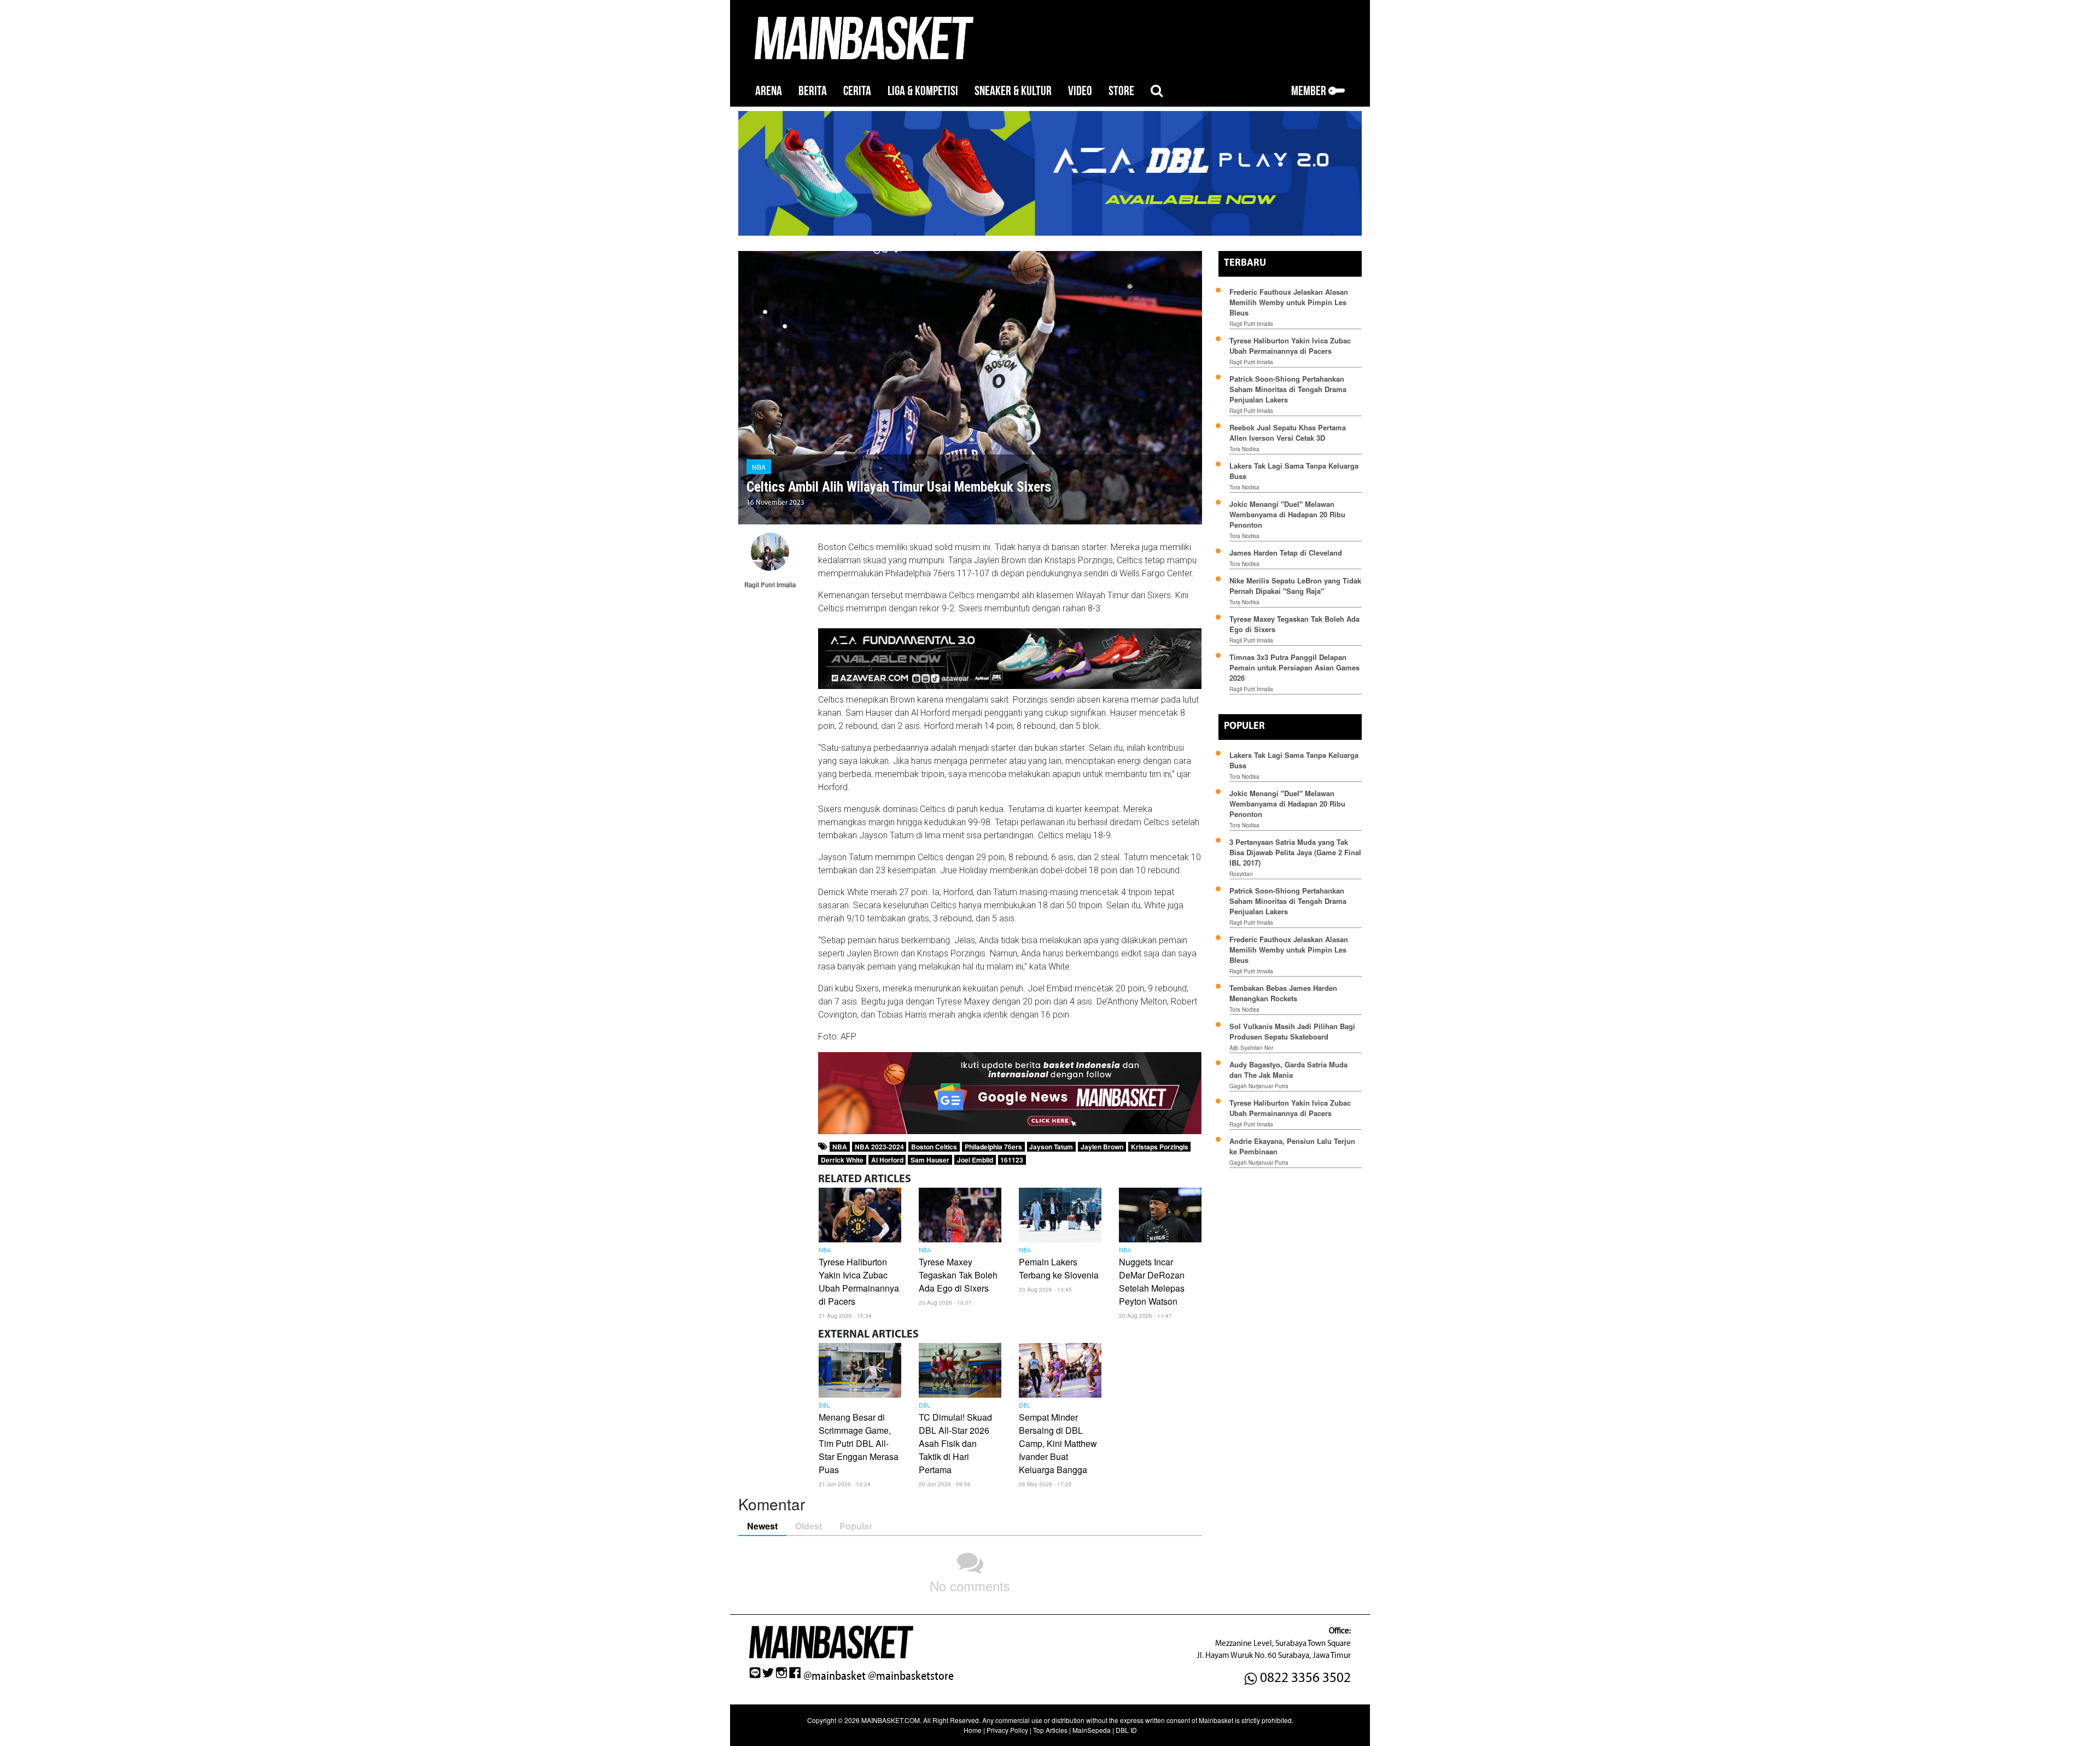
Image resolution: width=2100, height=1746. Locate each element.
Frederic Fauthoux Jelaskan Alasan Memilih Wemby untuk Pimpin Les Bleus (1289, 302)
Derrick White (842, 1160)
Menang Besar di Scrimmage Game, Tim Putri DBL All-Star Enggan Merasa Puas (859, 1443)
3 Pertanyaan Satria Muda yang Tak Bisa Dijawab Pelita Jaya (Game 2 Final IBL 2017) (1295, 852)
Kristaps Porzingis (1160, 1147)
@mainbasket (835, 1676)
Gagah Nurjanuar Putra (1259, 1086)
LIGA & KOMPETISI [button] (923, 91)
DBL (824, 1406)
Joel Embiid (975, 1160)
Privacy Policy (1007, 1730)
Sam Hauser (930, 1160)
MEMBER (1310, 91)
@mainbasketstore (911, 1676)
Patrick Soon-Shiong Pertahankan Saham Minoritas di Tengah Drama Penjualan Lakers (1288, 389)
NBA (759, 467)
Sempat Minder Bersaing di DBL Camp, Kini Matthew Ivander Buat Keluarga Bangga (1058, 1443)
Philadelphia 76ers (993, 1147)
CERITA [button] (857, 91)
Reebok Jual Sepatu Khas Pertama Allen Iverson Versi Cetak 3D (1288, 433)
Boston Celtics (934, 1147)
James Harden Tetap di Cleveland (1286, 553)
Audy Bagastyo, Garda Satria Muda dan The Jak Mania (1288, 1070)
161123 (1012, 1160)
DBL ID (1126, 1730)
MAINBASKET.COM (891, 1720)
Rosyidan (1241, 874)
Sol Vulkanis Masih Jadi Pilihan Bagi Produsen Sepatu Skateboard (1292, 1031)
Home (973, 1730)
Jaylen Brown (1102, 1147)
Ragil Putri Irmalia (1251, 324)
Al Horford (887, 1160)
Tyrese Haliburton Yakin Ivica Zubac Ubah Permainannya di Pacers (859, 1281)
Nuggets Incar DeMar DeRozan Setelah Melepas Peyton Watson (1152, 1281)
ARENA (769, 91)
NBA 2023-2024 (879, 1147)
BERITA (813, 91)
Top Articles (1050, 1730)
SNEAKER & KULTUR (1013, 91)
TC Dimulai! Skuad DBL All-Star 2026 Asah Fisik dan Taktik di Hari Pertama (955, 1443)
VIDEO (1080, 91)
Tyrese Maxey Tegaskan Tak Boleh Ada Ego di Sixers (958, 1275)
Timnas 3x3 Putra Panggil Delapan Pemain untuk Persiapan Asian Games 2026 (1294, 667)
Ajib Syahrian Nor (1251, 1048)
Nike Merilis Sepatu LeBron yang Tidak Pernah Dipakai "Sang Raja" (1295, 586)
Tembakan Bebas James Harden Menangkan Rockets (1283, 993)
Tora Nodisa (1244, 449)
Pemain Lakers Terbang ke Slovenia (1059, 1268)
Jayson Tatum (1051, 1147)
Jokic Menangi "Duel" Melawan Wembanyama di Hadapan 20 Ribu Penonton (1287, 514)
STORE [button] (1121, 91)
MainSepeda (1092, 1730)
